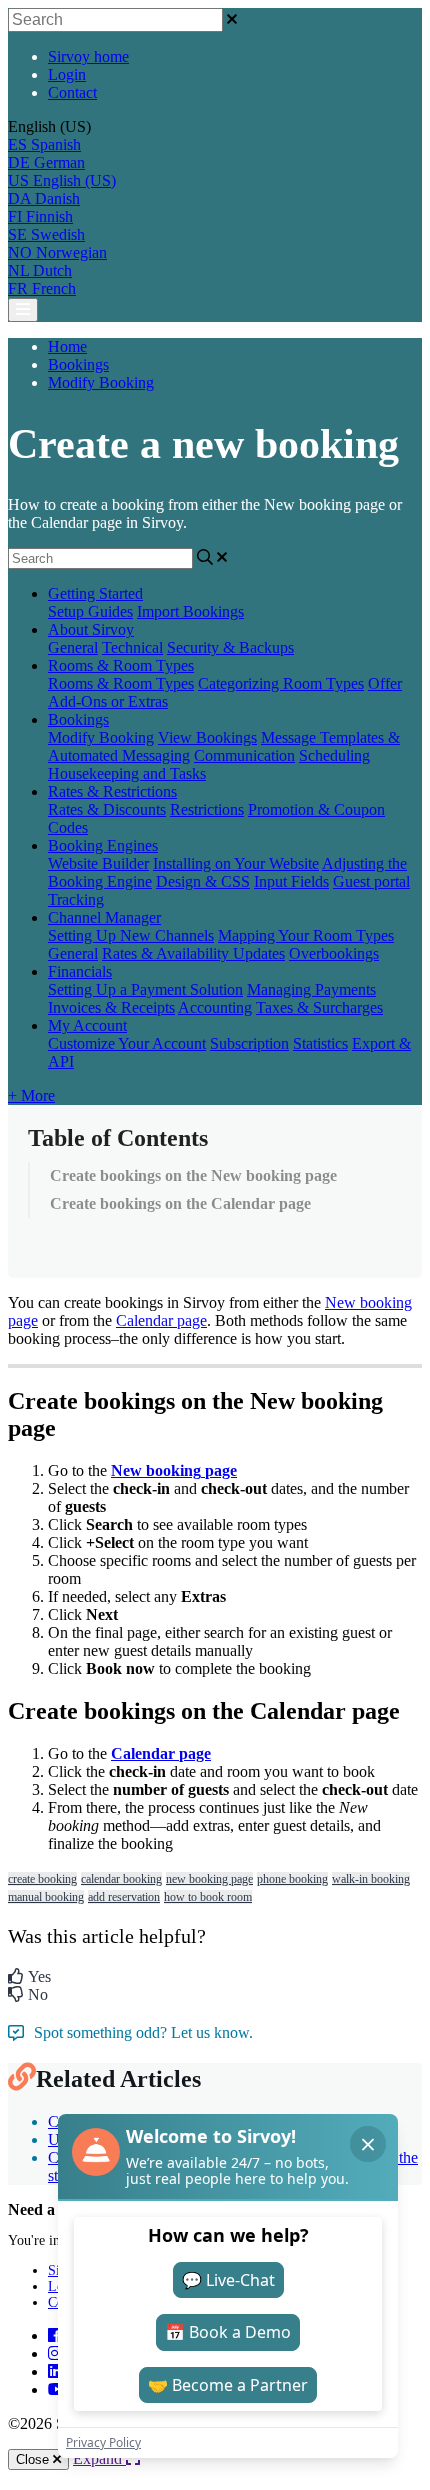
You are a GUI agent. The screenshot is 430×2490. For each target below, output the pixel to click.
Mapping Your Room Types (306, 935)
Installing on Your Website (236, 863)
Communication (244, 755)
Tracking (76, 899)
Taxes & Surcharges (319, 1007)
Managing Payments (311, 989)
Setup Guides (90, 611)
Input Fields (291, 881)
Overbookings (334, 953)
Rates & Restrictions (112, 791)
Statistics (320, 1043)
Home (67, 346)
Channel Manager (104, 917)
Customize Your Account (127, 1043)
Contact (72, 92)
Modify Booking (101, 382)
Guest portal (371, 881)
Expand (99, 2458)
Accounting (215, 1007)
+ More (31, 1095)
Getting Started (95, 593)
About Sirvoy (91, 629)
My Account (87, 1025)
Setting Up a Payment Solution (145, 989)
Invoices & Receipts (111, 1007)
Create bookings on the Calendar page (180, 1203)
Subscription (249, 1043)
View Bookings (207, 737)
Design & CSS (203, 881)
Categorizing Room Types (281, 683)
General (73, 647)
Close (34, 2459)
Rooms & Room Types (121, 665)
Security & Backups (230, 647)
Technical (132, 647)
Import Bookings (190, 611)
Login (67, 74)
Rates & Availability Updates (193, 953)
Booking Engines (103, 845)
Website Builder (98, 863)
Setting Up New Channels (131, 935)
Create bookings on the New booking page (193, 1175)
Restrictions (207, 809)
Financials (80, 971)
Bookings (78, 364)
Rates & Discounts (107, 809)
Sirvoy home (88, 56)
